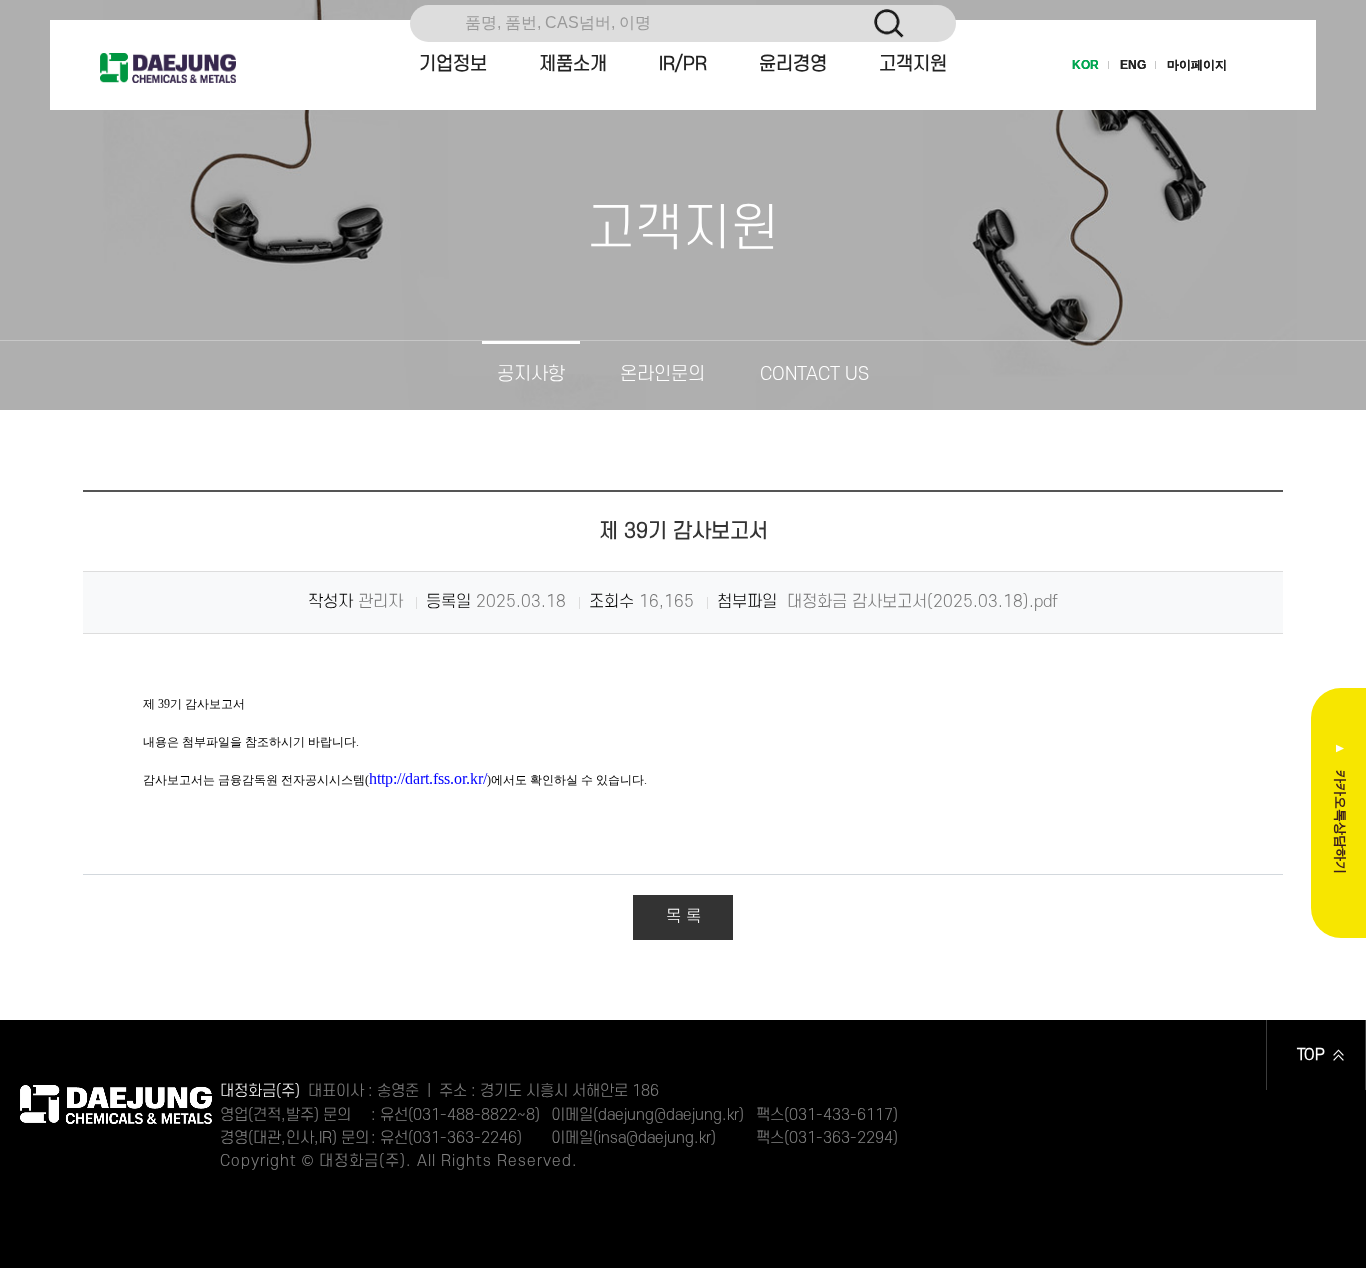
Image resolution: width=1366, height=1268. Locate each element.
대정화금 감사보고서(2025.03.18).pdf (920, 602)
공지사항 (531, 374)
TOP (1311, 1055)
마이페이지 (1197, 65)
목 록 (683, 917)
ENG (1133, 65)
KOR (1085, 65)
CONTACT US (814, 374)
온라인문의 (662, 374)
